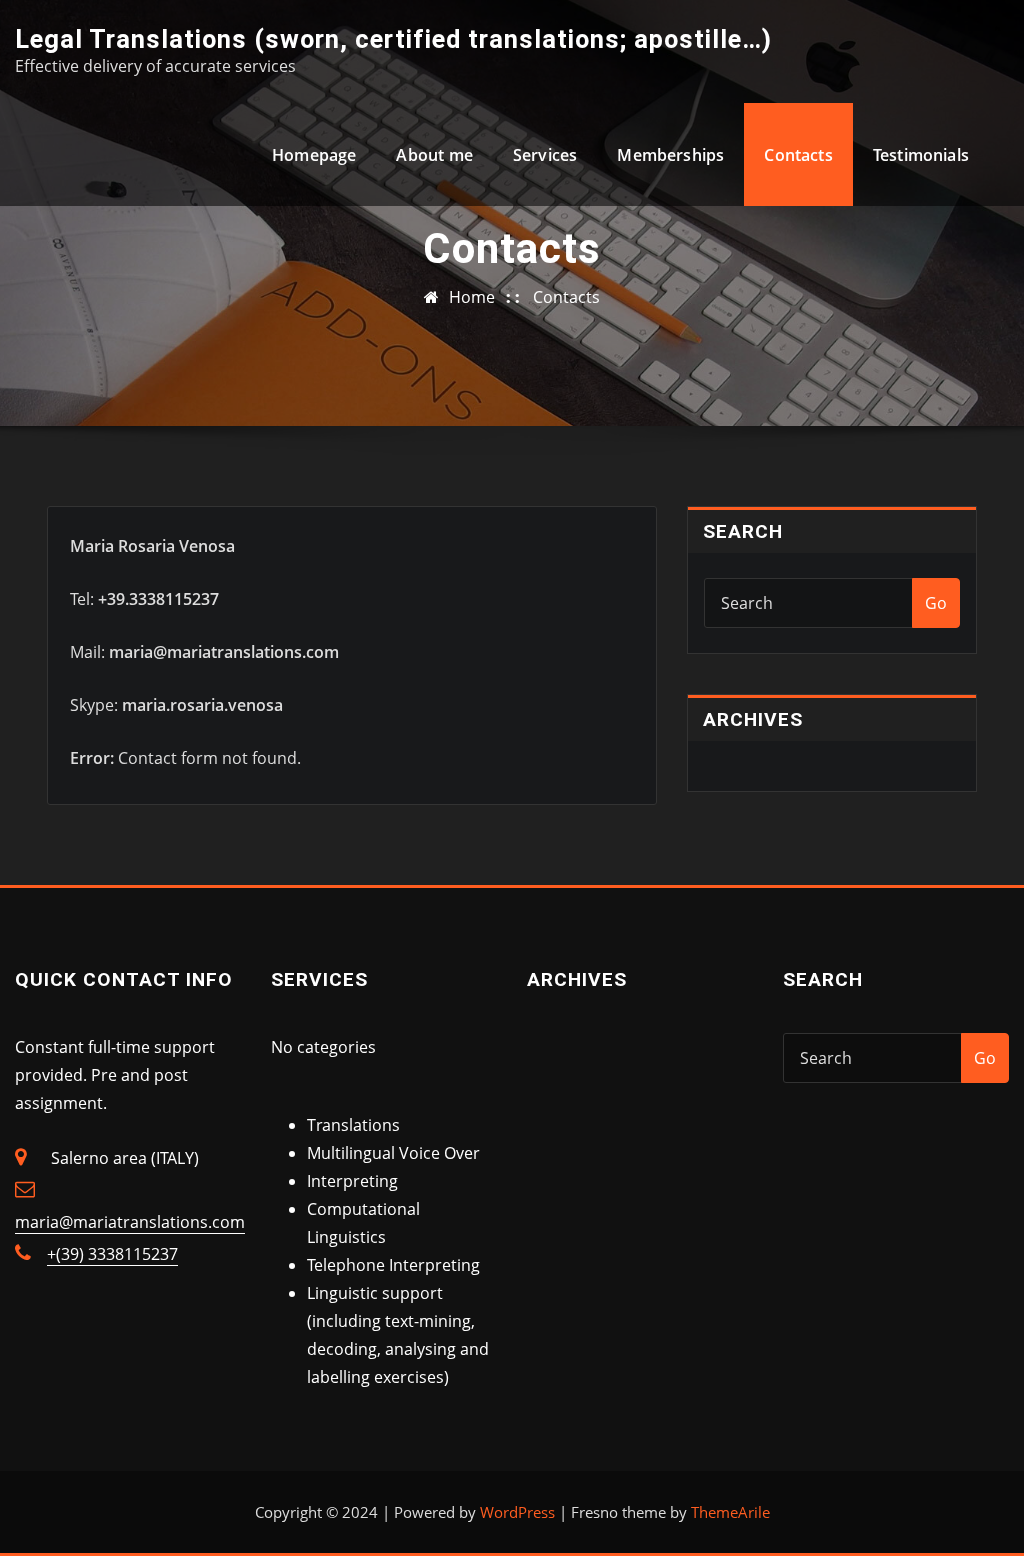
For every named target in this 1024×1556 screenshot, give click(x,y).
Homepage (314, 155)
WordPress (517, 1512)
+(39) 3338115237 (112, 1254)
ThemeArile (730, 1512)
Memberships (670, 155)
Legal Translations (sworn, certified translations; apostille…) (393, 39)
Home (472, 297)
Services (545, 155)
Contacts (798, 155)
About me (434, 155)
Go (936, 603)
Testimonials (921, 155)
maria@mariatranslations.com (130, 1222)
